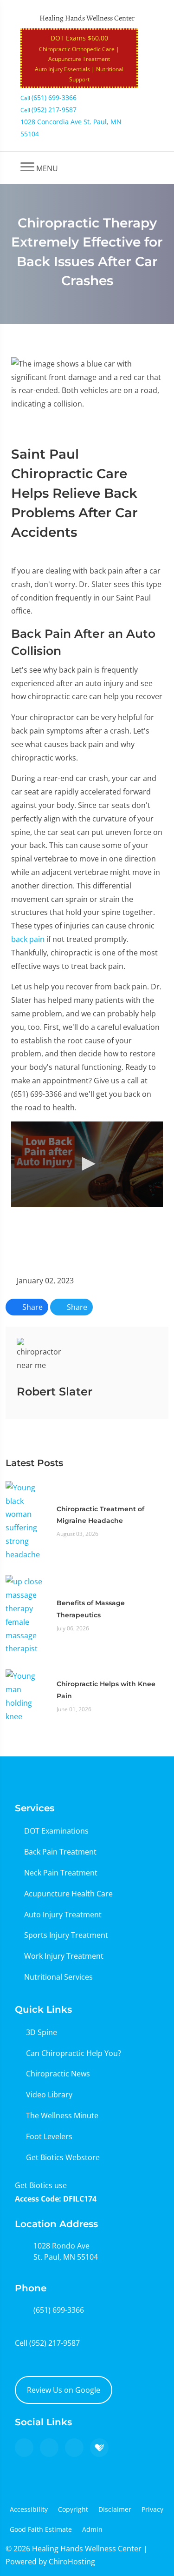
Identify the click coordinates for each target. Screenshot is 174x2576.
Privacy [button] (152, 2509)
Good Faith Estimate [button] (41, 2529)
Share (32, 1307)
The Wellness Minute (62, 2116)
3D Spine (42, 2032)
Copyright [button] (73, 2509)
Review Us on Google (64, 2390)
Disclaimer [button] (115, 2509)
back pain (28, 939)
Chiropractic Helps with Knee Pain (106, 1690)
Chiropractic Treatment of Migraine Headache (100, 1515)
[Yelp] (74, 2448)
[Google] (24, 2448)
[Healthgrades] (99, 2448)
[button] (87, 1164)
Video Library (49, 2095)
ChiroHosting (72, 2562)
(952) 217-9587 (55, 2343)
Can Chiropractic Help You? (74, 2053)
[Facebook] (49, 2448)
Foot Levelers (49, 2136)
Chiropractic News (58, 2074)
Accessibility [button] (29, 2509)
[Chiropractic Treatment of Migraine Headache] (26, 1520)
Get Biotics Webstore (63, 2157)
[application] (87, 1164)
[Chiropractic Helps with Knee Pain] (26, 1695)
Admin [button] (92, 2529)
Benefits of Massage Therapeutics (91, 1609)
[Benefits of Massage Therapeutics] (26, 1615)
